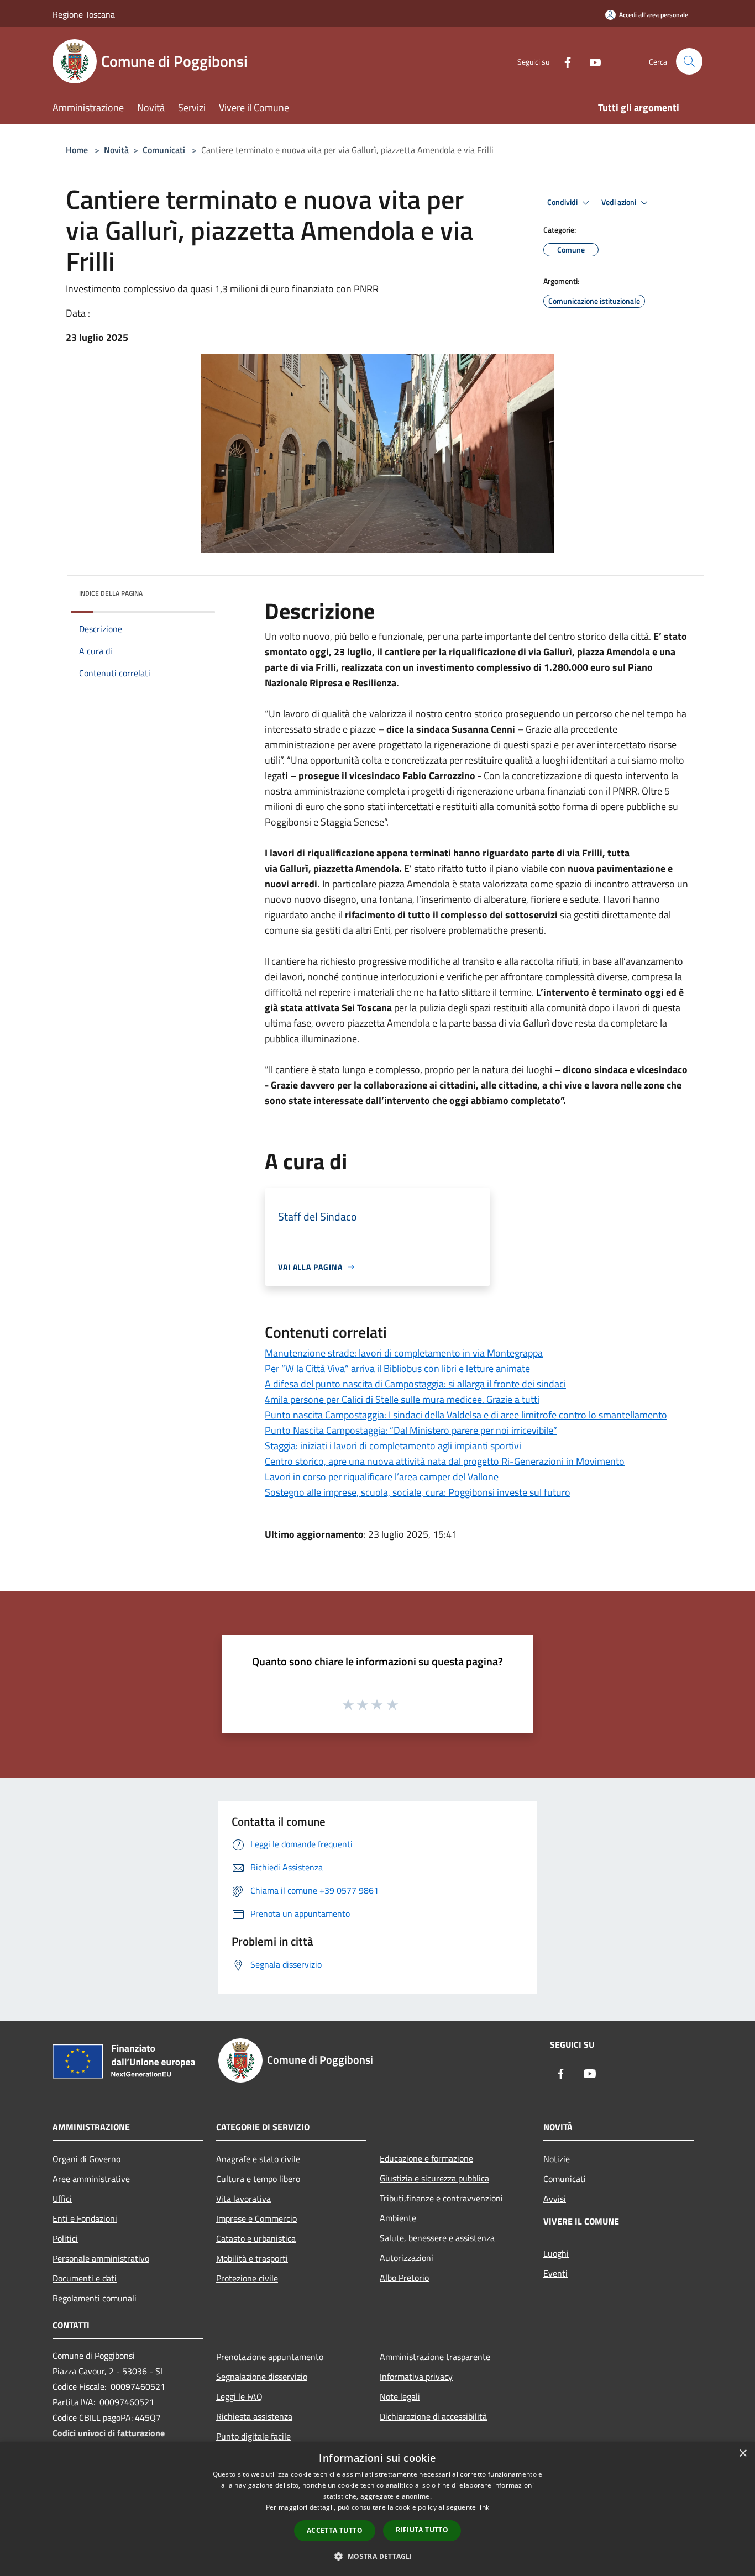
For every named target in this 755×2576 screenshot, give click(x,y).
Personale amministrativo (101, 2258)
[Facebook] (563, 61)
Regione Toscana (84, 14)
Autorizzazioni (407, 2258)
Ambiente (398, 2218)
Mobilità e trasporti (252, 2258)
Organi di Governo (86, 2159)
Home (77, 150)
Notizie (557, 2159)
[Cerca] (689, 61)
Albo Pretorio (404, 2278)
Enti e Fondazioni (85, 2218)
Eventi (555, 2273)
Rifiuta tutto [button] (422, 2530)
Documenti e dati (85, 2278)
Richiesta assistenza (254, 2416)
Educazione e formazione (426, 2158)
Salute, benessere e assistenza (437, 2238)
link (484, 2507)
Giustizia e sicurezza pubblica (434, 2178)
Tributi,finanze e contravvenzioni (441, 2198)
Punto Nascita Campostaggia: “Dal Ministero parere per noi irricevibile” (411, 1430)
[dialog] (377, 2509)
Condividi (563, 202)
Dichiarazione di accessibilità (433, 2416)
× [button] (743, 2454)
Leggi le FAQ (239, 2396)
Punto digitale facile (253, 2436)
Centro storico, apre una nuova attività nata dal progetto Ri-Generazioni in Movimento (445, 1461)
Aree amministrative (91, 2179)
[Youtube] (591, 61)
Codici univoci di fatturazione (109, 2433)
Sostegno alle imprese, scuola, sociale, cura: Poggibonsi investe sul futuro (418, 1492)
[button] (377, 2556)
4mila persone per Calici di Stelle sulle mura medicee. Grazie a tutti (402, 1399)
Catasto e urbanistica (256, 2238)
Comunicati (164, 150)
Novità (116, 150)
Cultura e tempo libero (258, 2179)
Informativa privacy (416, 2377)
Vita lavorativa (243, 2199)
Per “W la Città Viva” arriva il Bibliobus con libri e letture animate (397, 1368)
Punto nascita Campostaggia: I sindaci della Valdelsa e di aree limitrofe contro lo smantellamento (466, 1415)
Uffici (62, 2199)
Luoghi (556, 2253)
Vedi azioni (620, 202)
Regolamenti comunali (95, 2298)
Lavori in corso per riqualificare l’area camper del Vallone (382, 1477)
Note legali (400, 2396)
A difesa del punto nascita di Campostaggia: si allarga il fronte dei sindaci (415, 1384)
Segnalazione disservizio (262, 2377)
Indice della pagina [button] (111, 593)
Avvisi (555, 2199)
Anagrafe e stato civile (258, 2159)
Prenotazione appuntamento (270, 2357)
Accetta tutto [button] (335, 2530)
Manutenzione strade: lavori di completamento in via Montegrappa (404, 1353)
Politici (65, 2238)
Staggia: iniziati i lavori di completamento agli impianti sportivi (393, 1446)
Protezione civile (247, 2278)
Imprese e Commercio (256, 2218)
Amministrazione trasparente (435, 2357)
